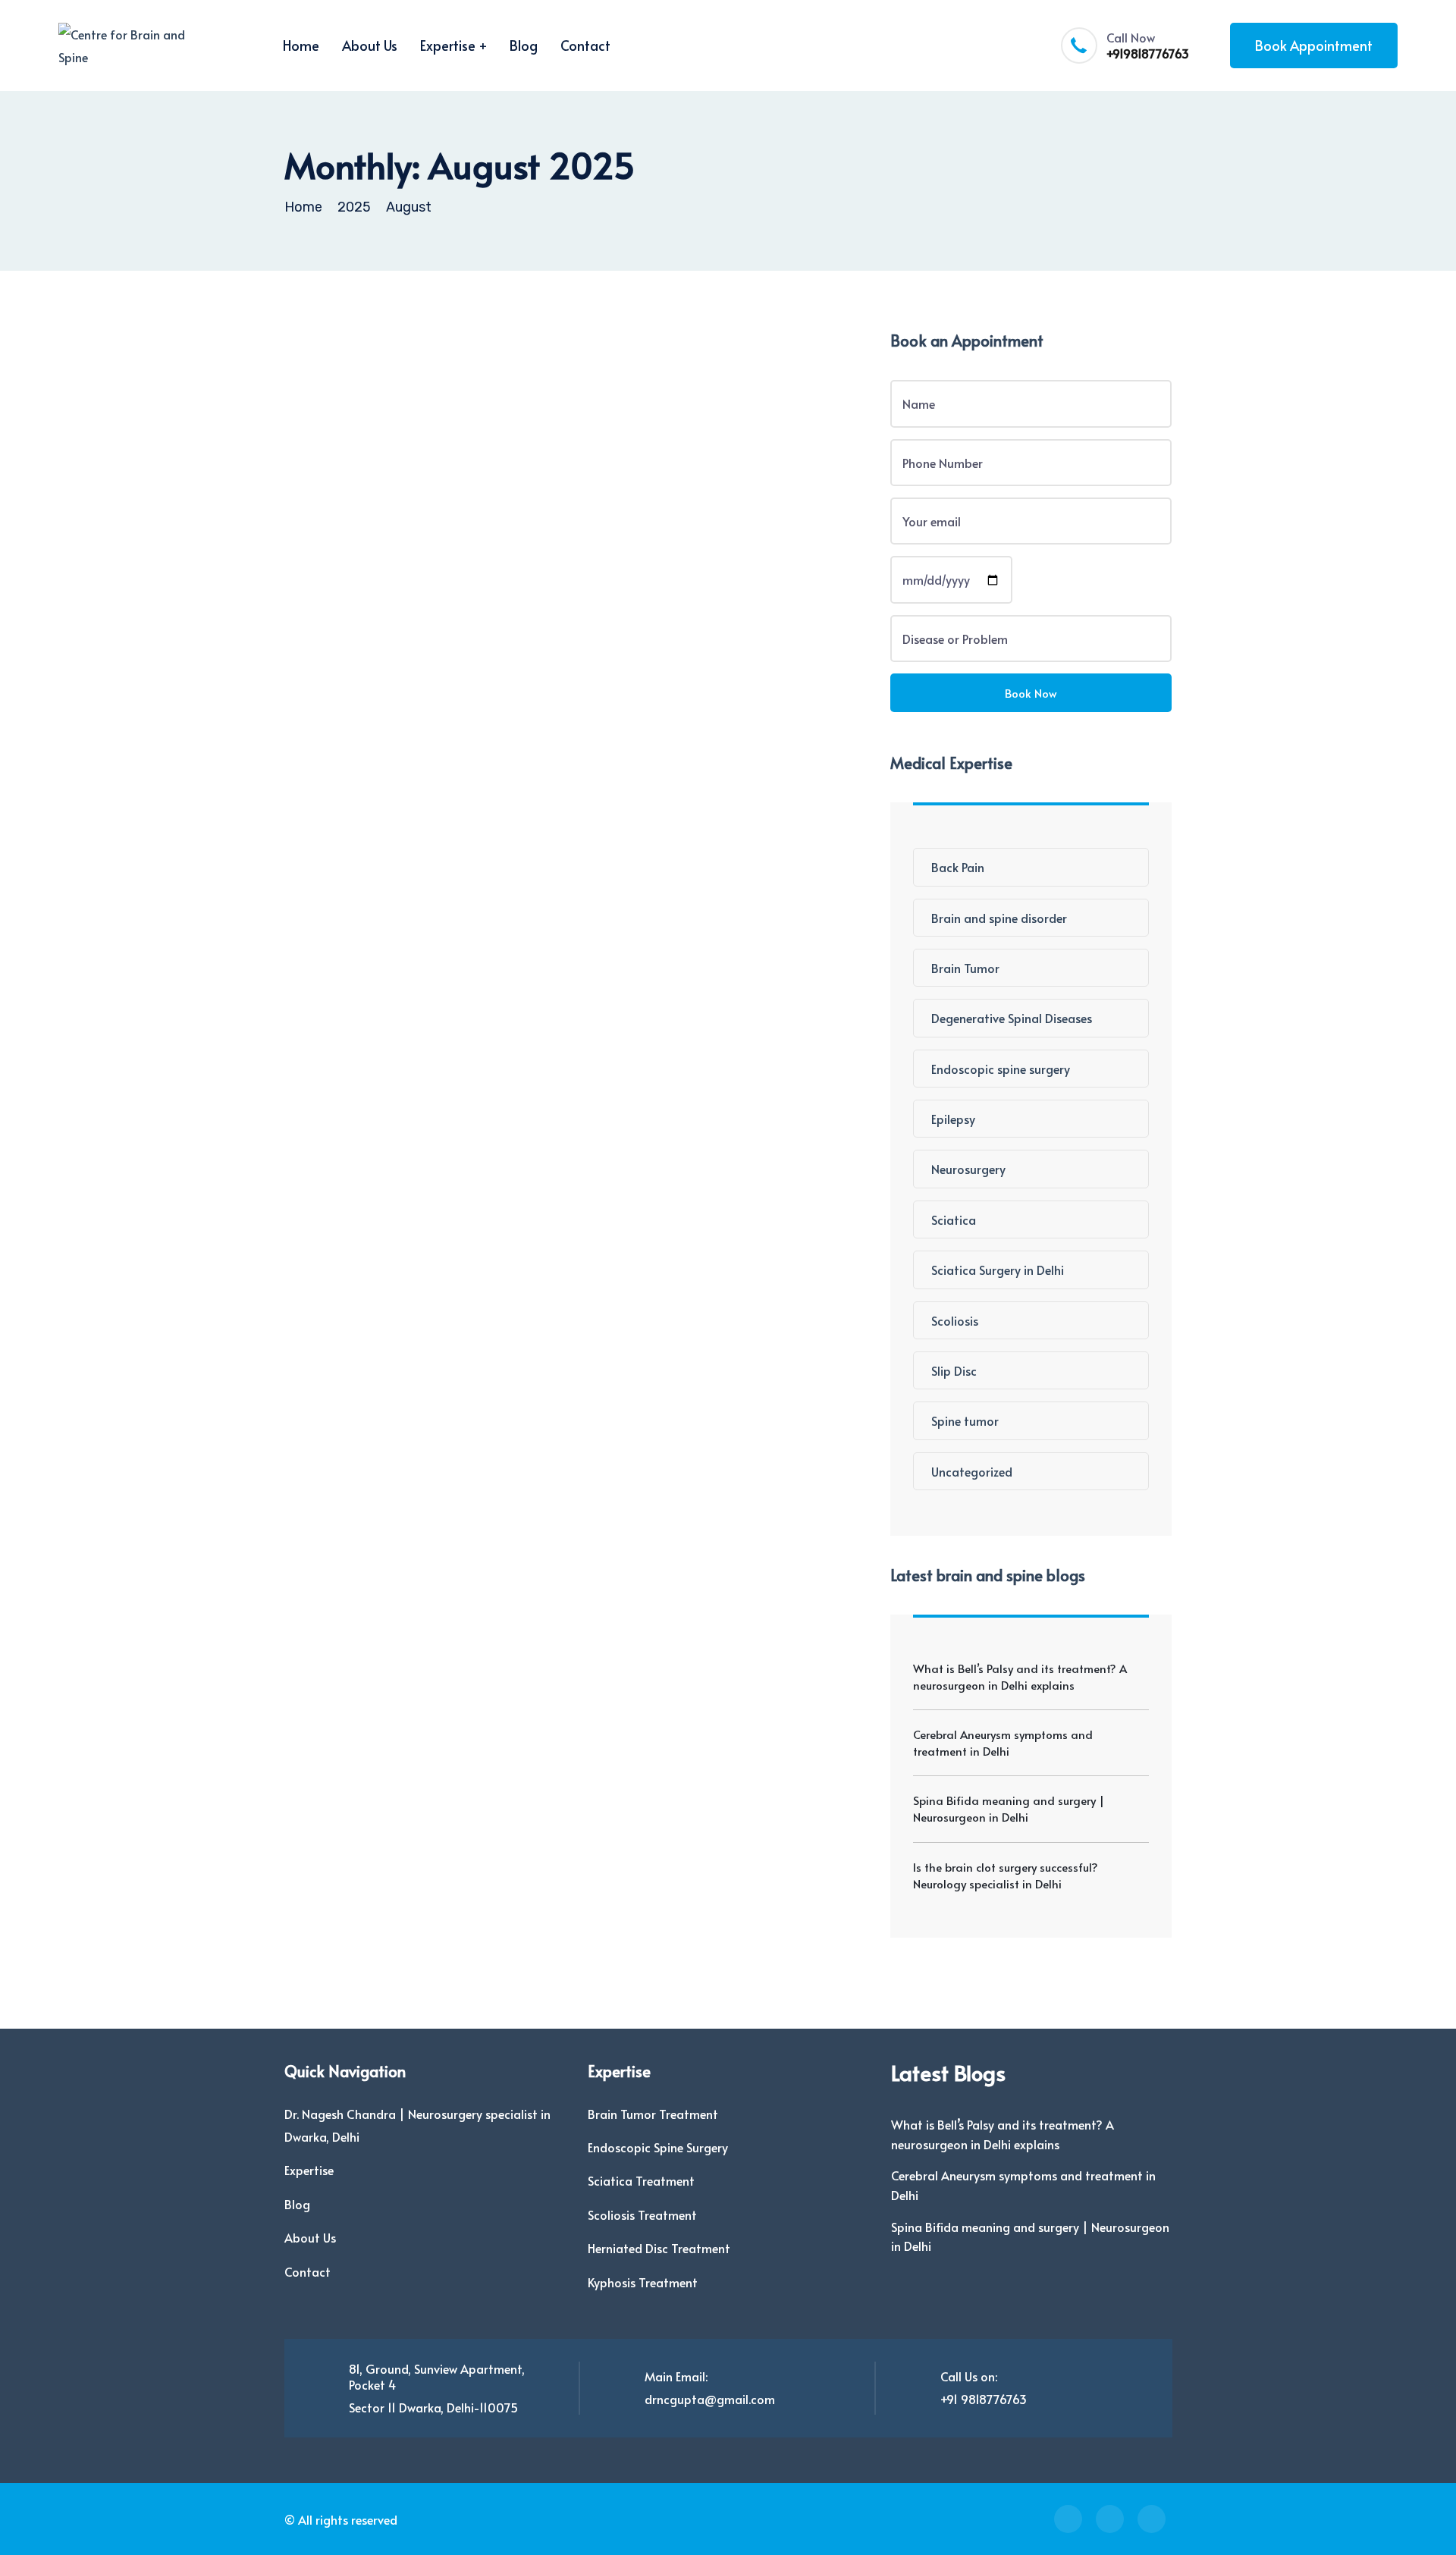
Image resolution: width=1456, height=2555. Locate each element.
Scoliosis (955, 1320)
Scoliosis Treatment (642, 2214)
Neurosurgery (968, 1169)
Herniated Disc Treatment (659, 2248)
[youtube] (1152, 2519)
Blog (524, 45)
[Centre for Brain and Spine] (127, 46)
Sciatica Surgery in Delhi (998, 1270)
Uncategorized (972, 1471)
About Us (370, 45)
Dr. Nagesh (338, 411)
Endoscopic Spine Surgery (658, 2147)
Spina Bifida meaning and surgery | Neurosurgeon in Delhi (1009, 1808)
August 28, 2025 (436, 411)
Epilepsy (953, 1119)
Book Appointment (1314, 45)
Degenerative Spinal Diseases (1012, 1018)
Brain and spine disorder (999, 918)
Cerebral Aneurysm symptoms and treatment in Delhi (1003, 1742)
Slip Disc (954, 1370)
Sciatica (954, 1219)
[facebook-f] (1068, 2519)
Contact (585, 45)
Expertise (448, 45)
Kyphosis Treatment (643, 2282)
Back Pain (958, 867)
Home (301, 45)
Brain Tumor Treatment (653, 2114)
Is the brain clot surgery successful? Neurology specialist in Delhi (1006, 1875)
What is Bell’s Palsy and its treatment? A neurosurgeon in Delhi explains (1020, 1676)
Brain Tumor (965, 968)
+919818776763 (1148, 53)
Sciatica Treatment (641, 2180)
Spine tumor (965, 1420)
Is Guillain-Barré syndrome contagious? (508, 442)
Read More (375, 545)
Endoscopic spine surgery (1001, 1069)
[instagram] (1110, 2519)
